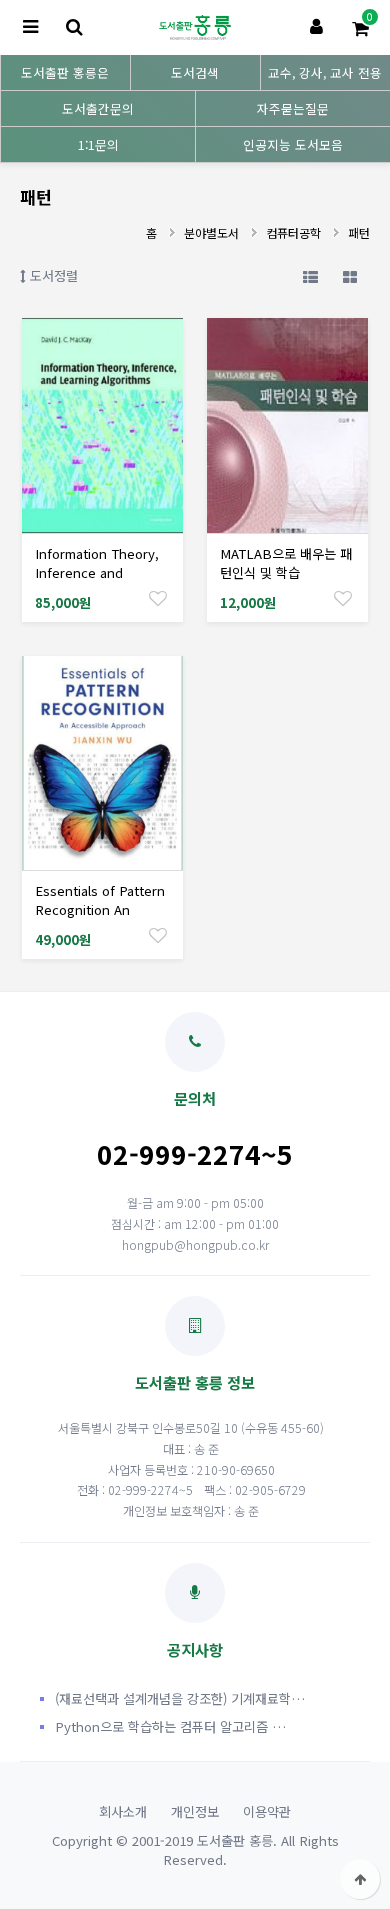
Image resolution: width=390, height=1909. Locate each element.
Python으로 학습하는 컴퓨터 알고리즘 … (170, 1726)
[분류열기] (30, 27)
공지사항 (195, 1649)
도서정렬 (52, 275)
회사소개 (123, 1811)
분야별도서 (211, 232)
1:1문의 (98, 144)
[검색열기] (74, 27)
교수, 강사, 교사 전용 (325, 72)
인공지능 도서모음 (293, 144)
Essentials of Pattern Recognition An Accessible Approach (100, 909)
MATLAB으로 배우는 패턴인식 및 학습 (286, 563)
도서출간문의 (98, 108)
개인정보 (195, 1811)
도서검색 (195, 72)
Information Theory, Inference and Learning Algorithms (97, 572)
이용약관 (267, 1811)
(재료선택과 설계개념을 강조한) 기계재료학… (180, 1698)
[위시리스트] (158, 597)
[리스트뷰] (310, 276)
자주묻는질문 (293, 108)
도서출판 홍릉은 (65, 72)
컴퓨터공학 (293, 232)
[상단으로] (360, 1879)
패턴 (359, 232)
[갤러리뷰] (350, 276)
